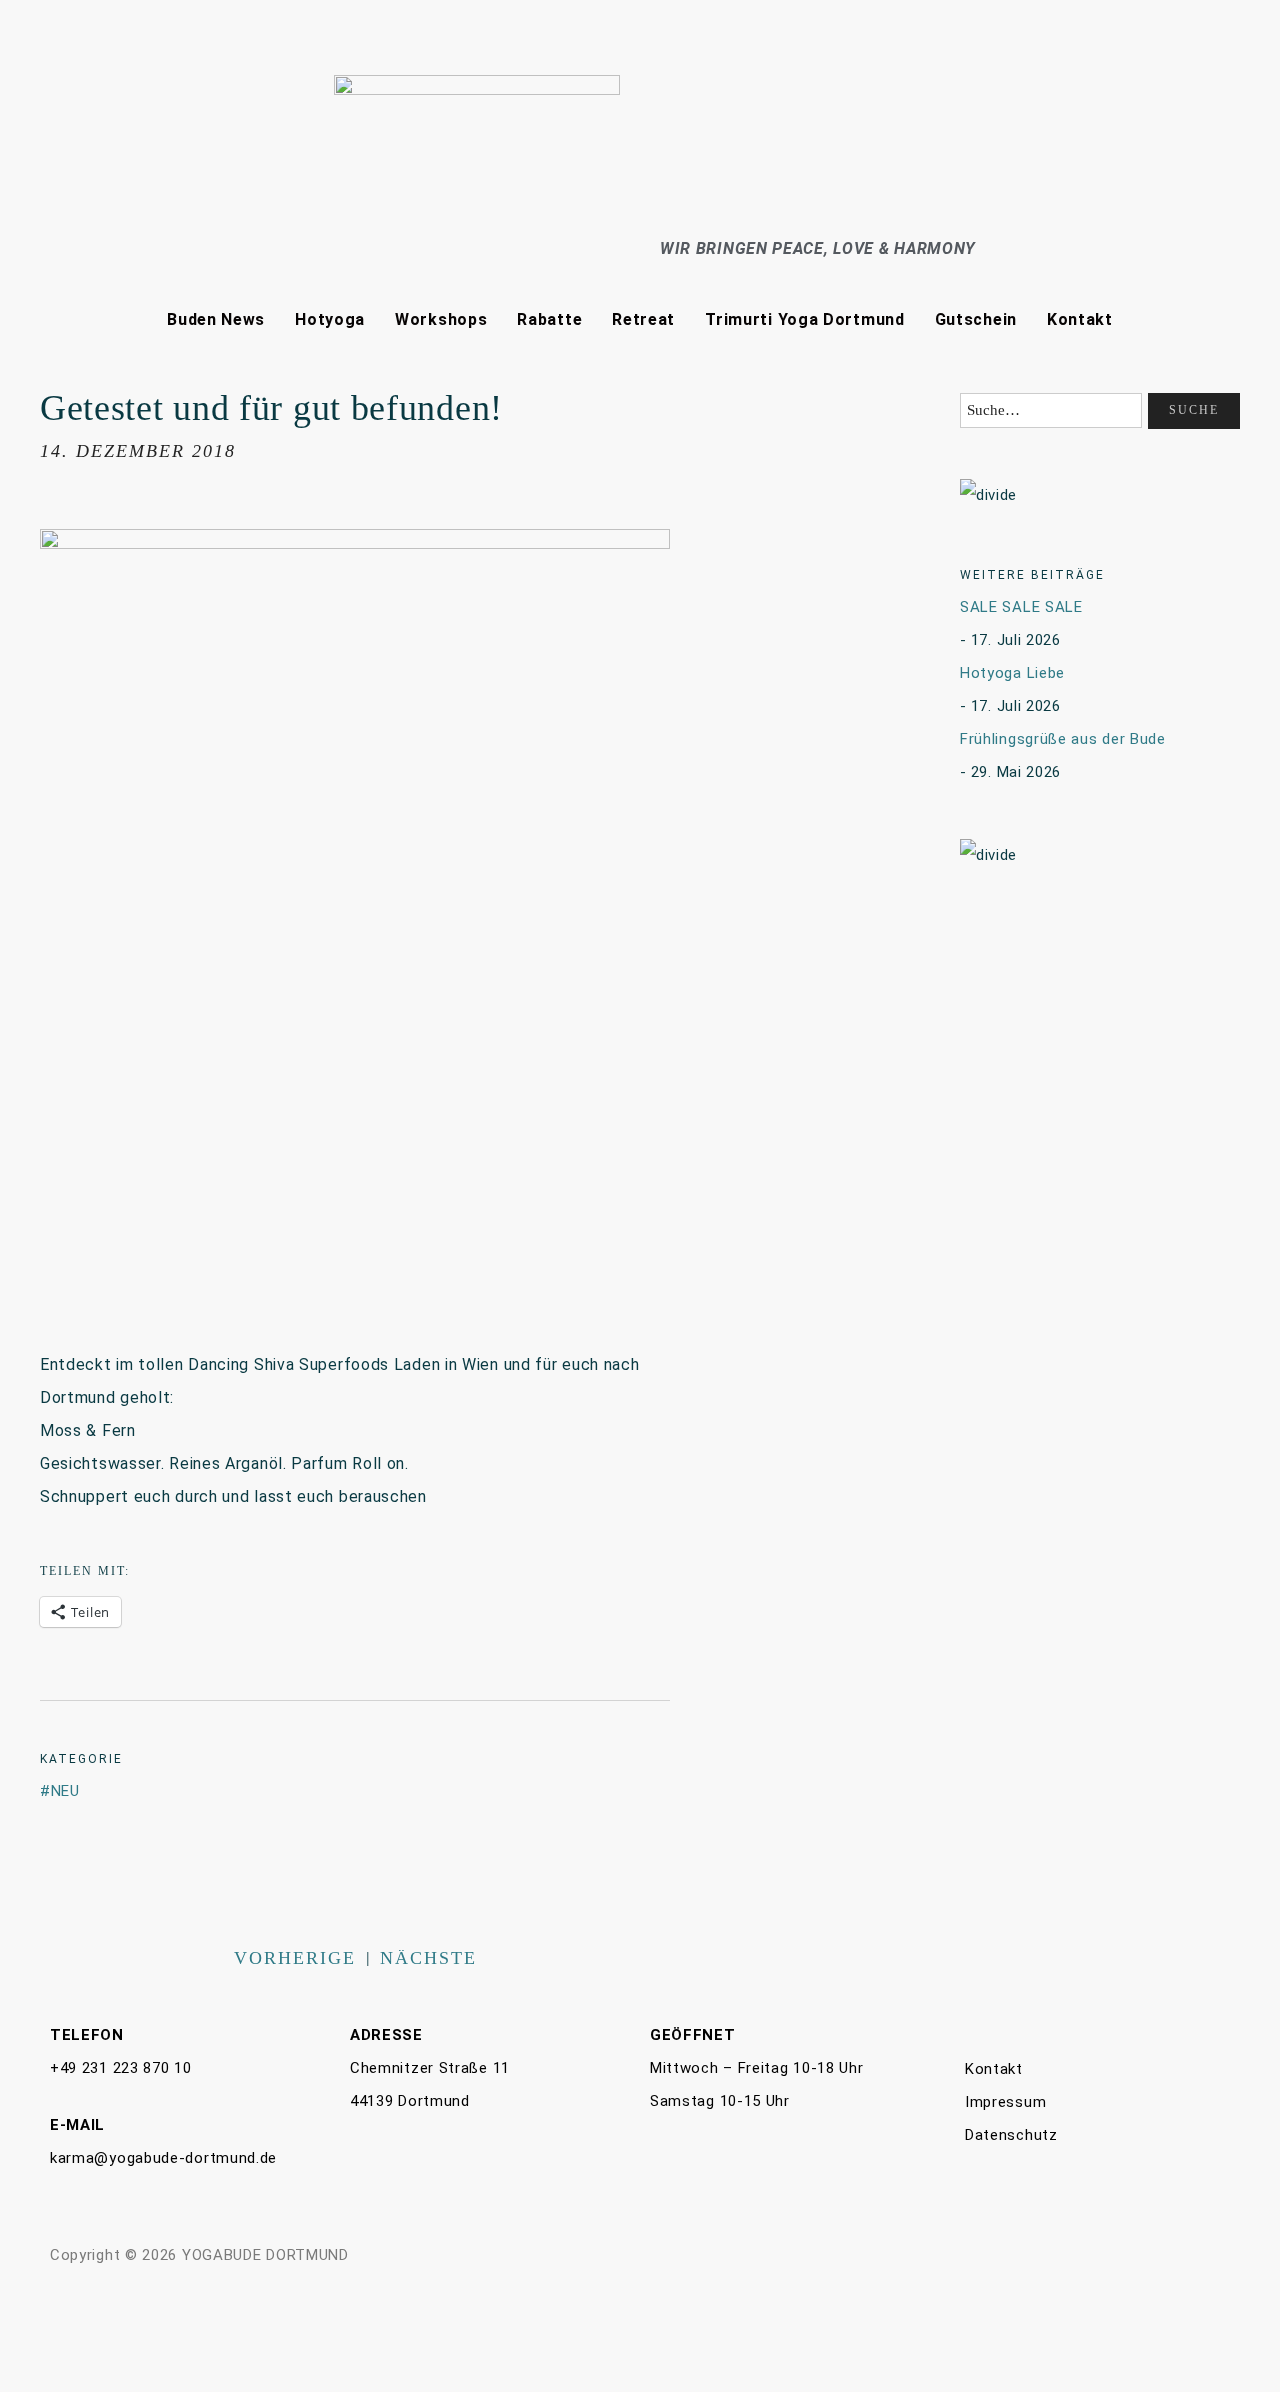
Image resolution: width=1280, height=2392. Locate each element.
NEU (65, 1791)
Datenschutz (1011, 2135)
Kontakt (1080, 319)
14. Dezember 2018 (138, 451)
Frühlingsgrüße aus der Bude (1063, 739)
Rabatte (549, 319)
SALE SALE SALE (1021, 607)
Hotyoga (330, 319)
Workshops (441, 319)
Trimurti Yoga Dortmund (804, 319)
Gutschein (976, 319)
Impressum (1005, 2102)
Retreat (643, 319)
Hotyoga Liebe (1012, 673)
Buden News (216, 319)
